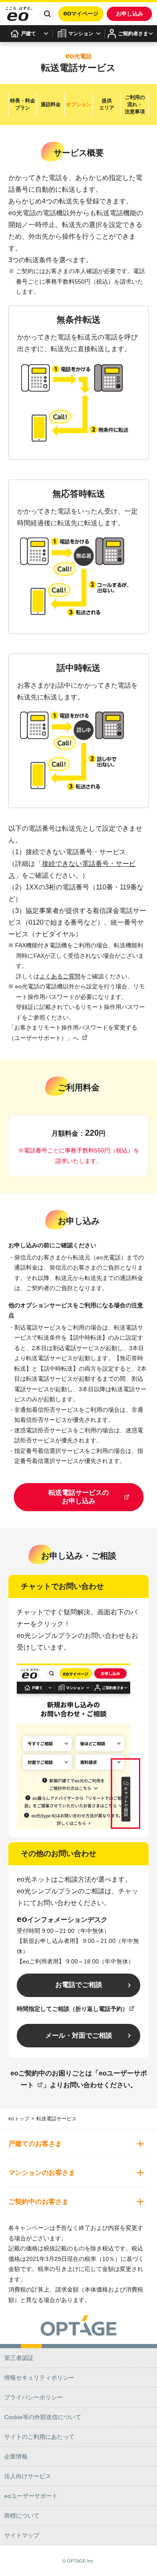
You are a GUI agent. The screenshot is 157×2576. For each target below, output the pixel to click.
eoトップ (19, 2119)
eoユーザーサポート (31, 2496)
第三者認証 (19, 2358)
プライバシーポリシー (33, 2397)
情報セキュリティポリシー (39, 2378)
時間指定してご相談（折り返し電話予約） (72, 2009)
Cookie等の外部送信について (43, 2417)
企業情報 (16, 2456)
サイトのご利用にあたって (39, 2437)
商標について (22, 2516)
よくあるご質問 (60, 976)
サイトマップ (22, 2535)
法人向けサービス (28, 2476)
